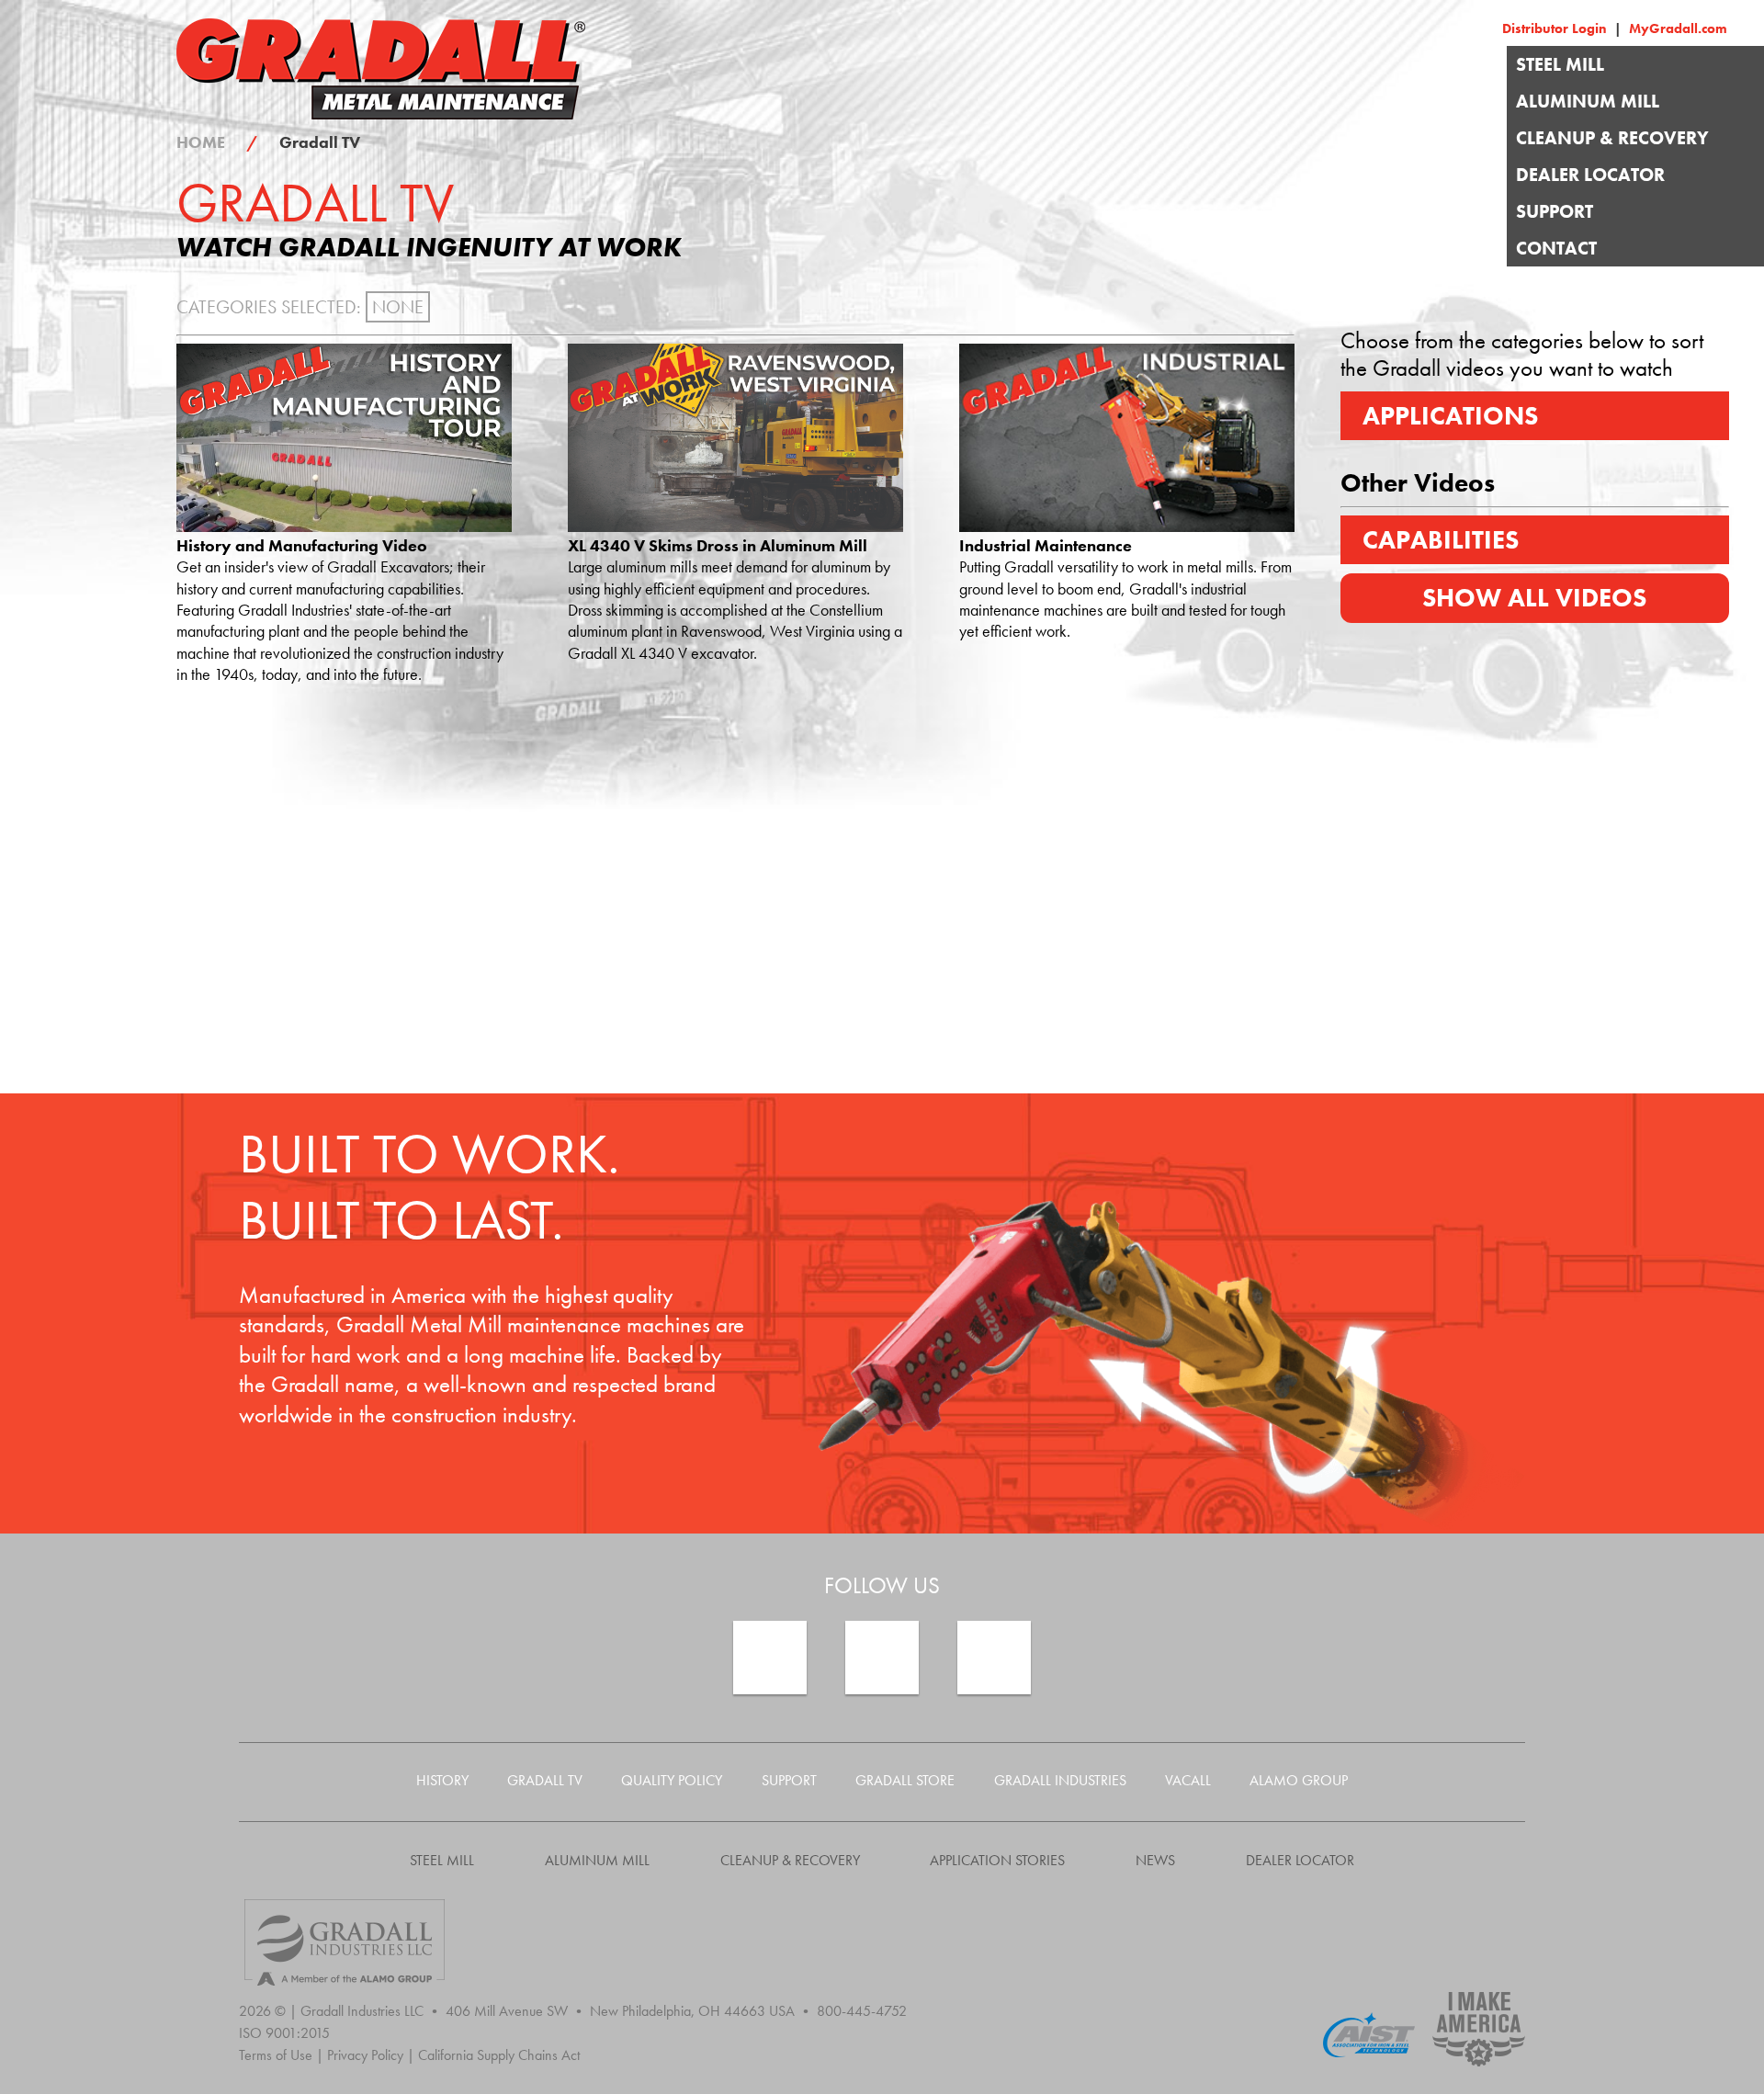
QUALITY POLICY (672, 1780)
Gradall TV (320, 142)
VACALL (1188, 1780)
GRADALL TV (545, 1780)
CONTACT (1556, 248)
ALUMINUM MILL (1588, 101)
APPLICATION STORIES (997, 1860)
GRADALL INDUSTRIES (1060, 1780)
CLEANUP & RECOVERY (1612, 138)
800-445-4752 (862, 2011)
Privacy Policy (371, 2055)
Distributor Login (1564, 28)
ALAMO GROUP (1299, 1780)
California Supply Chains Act (499, 2055)
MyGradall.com (1678, 28)
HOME (217, 142)
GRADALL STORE (905, 1780)
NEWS (1155, 1860)
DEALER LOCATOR (1590, 175)
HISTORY (442, 1780)
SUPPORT (1555, 211)
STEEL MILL (1560, 64)
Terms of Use (281, 2055)
